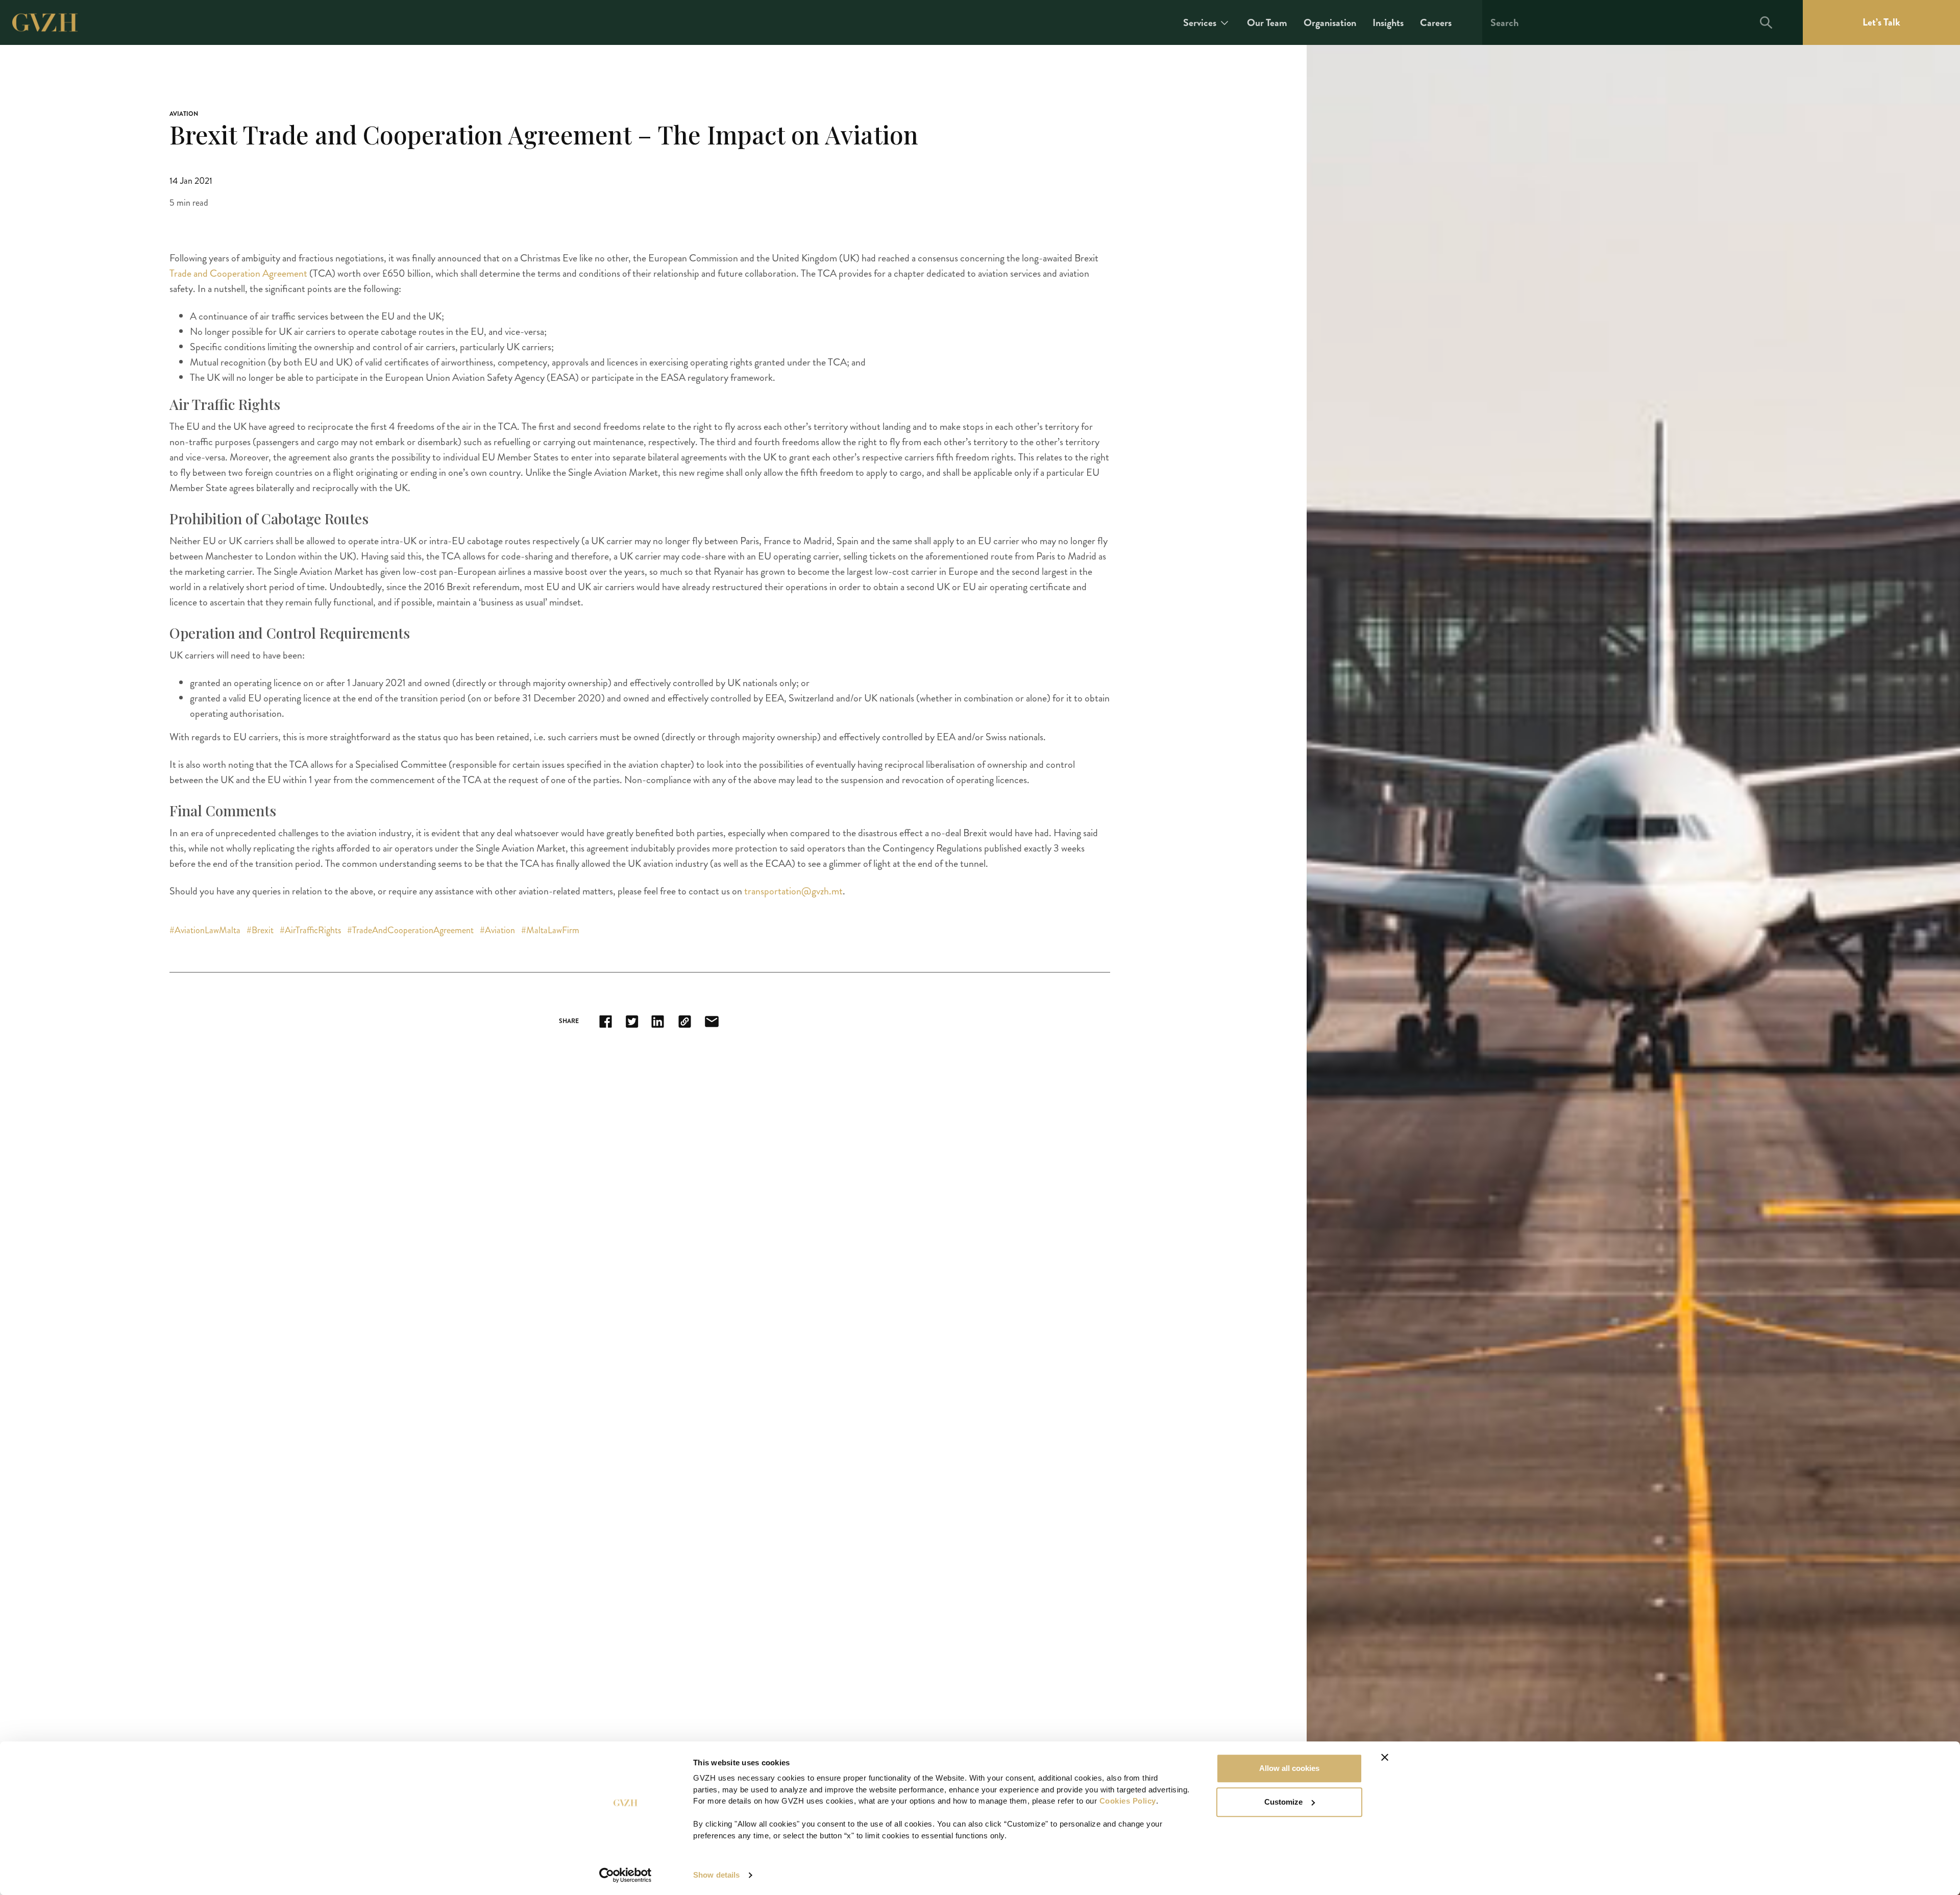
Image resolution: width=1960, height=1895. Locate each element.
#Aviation (498, 930)
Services (1200, 23)
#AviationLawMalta (206, 930)
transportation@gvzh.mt (793, 891)
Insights (1388, 23)
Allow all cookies (1289, 1768)
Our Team (1267, 23)
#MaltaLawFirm (550, 930)
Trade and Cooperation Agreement (238, 273)
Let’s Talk (1881, 22)
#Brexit (261, 930)
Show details (716, 1875)
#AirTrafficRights (311, 930)
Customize (1283, 1802)
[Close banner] (1385, 1757)
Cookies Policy (1128, 1801)
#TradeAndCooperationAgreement (411, 930)
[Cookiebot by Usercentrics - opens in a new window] (626, 1875)
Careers (1436, 23)
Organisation (1330, 23)
